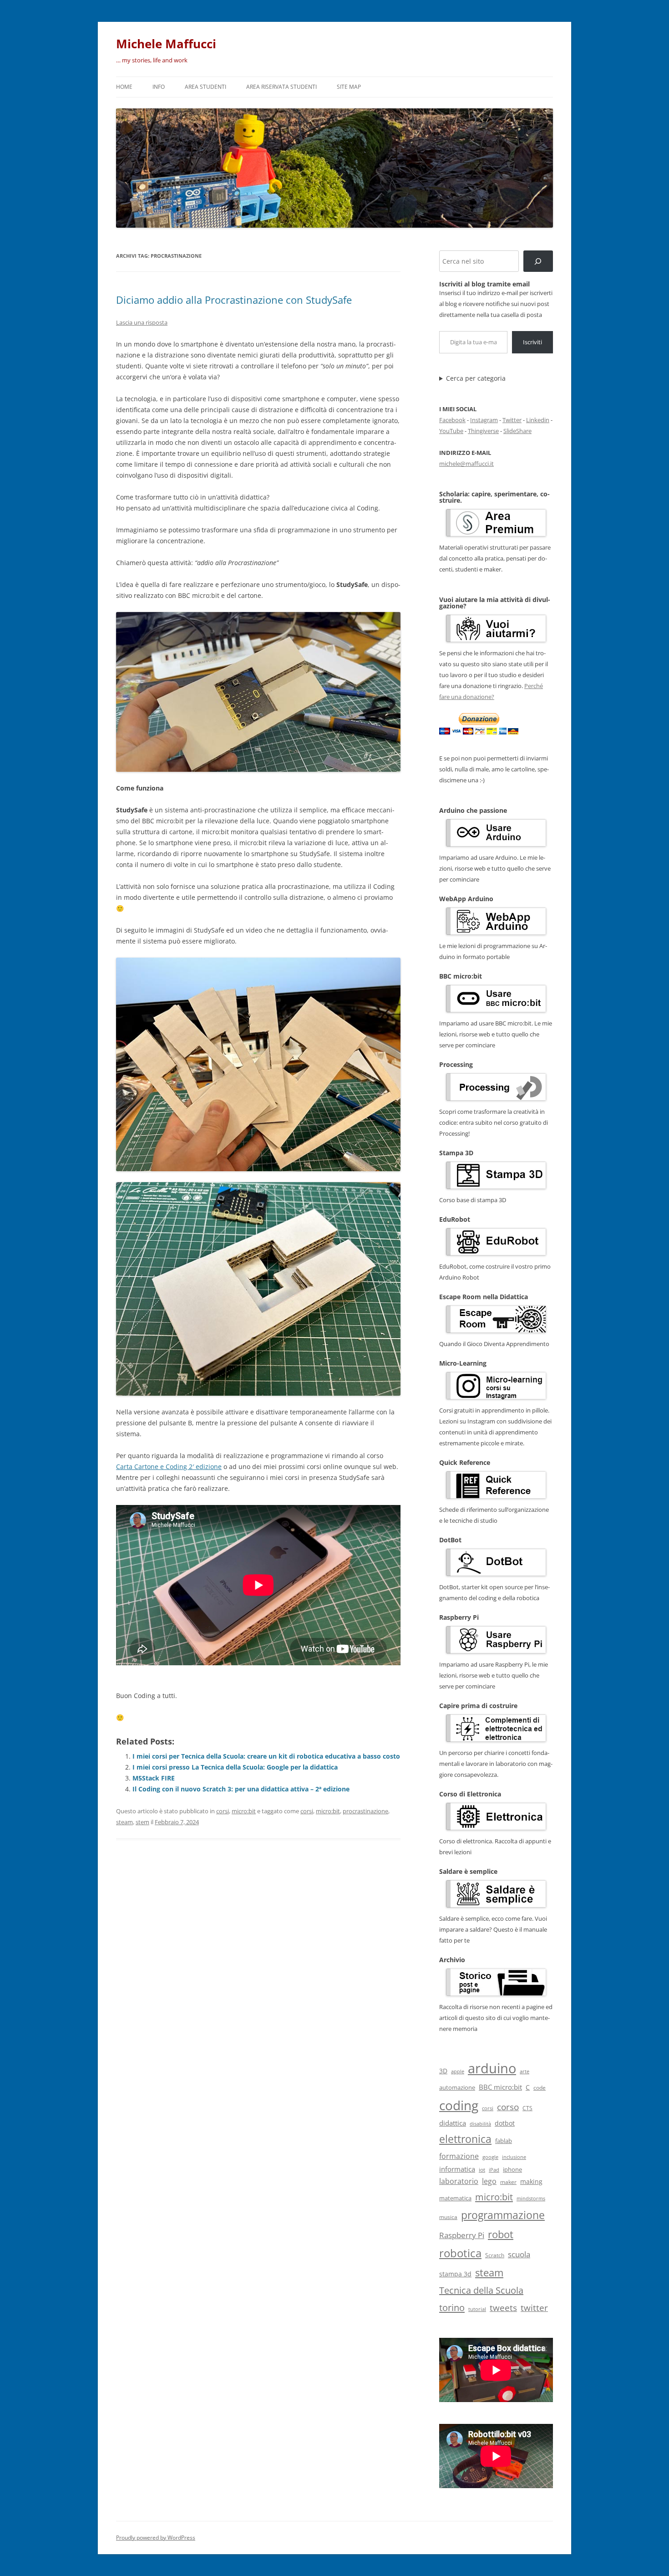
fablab (504, 2141)
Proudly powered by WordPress (156, 2538)
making (531, 2181)
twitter (534, 2308)
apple (458, 2071)
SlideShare (517, 431)
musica (448, 2217)
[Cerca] (538, 261)
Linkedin (538, 420)
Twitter (512, 420)
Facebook (452, 420)
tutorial (477, 2309)
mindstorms (531, 2198)
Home (124, 87)
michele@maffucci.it (466, 464)
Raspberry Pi (462, 2235)
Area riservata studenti (281, 87)
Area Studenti (205, 87)
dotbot (505, 2123)
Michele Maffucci (166, 44)
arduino (492, 2068)
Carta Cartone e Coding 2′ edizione (169, 1467)
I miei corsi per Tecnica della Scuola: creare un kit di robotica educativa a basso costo (266, 1756)
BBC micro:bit (500, 2087)
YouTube (451, 431)
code (540, 2088)
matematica (455, 2198)
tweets (503, 2308)
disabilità (480, 2124)
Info (159, 87)
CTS (527, 2108)
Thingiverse (483, 431)
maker (508, 2182)
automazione (457, 2087)
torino (452, 2307)
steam (124, 1822)
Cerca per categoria (476, 378)
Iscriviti (532, 342)
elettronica (465, 2139)
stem (142, 1822)
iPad (494, 2170)
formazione (459, 2156)
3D (443, 2071)
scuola (519, 2254)
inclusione (514, 2157)
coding (459, 2105)
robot (501, 2234)
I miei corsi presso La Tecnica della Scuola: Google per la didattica (235, 1767)
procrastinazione (365, 1811)
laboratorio (459, 2181)
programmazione (503, 2215)
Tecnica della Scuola (481, 2290)
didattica (453, 2123)
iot (482, 2170)
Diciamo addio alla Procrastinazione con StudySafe (234, 300)
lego (489, 2181)
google (490, 2157)
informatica (457, 2169)
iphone (512, 2170)
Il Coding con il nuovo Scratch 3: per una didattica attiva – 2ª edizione (241, 1789)
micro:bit (244, 1811)
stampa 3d (455, 2274)
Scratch (495, 2255)
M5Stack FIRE (154, 1778)
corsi (223, 1811)
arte (525, 2071)
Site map (349, 87)
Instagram (484, 420)
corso (508, 2107)
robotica (460, 2253)
